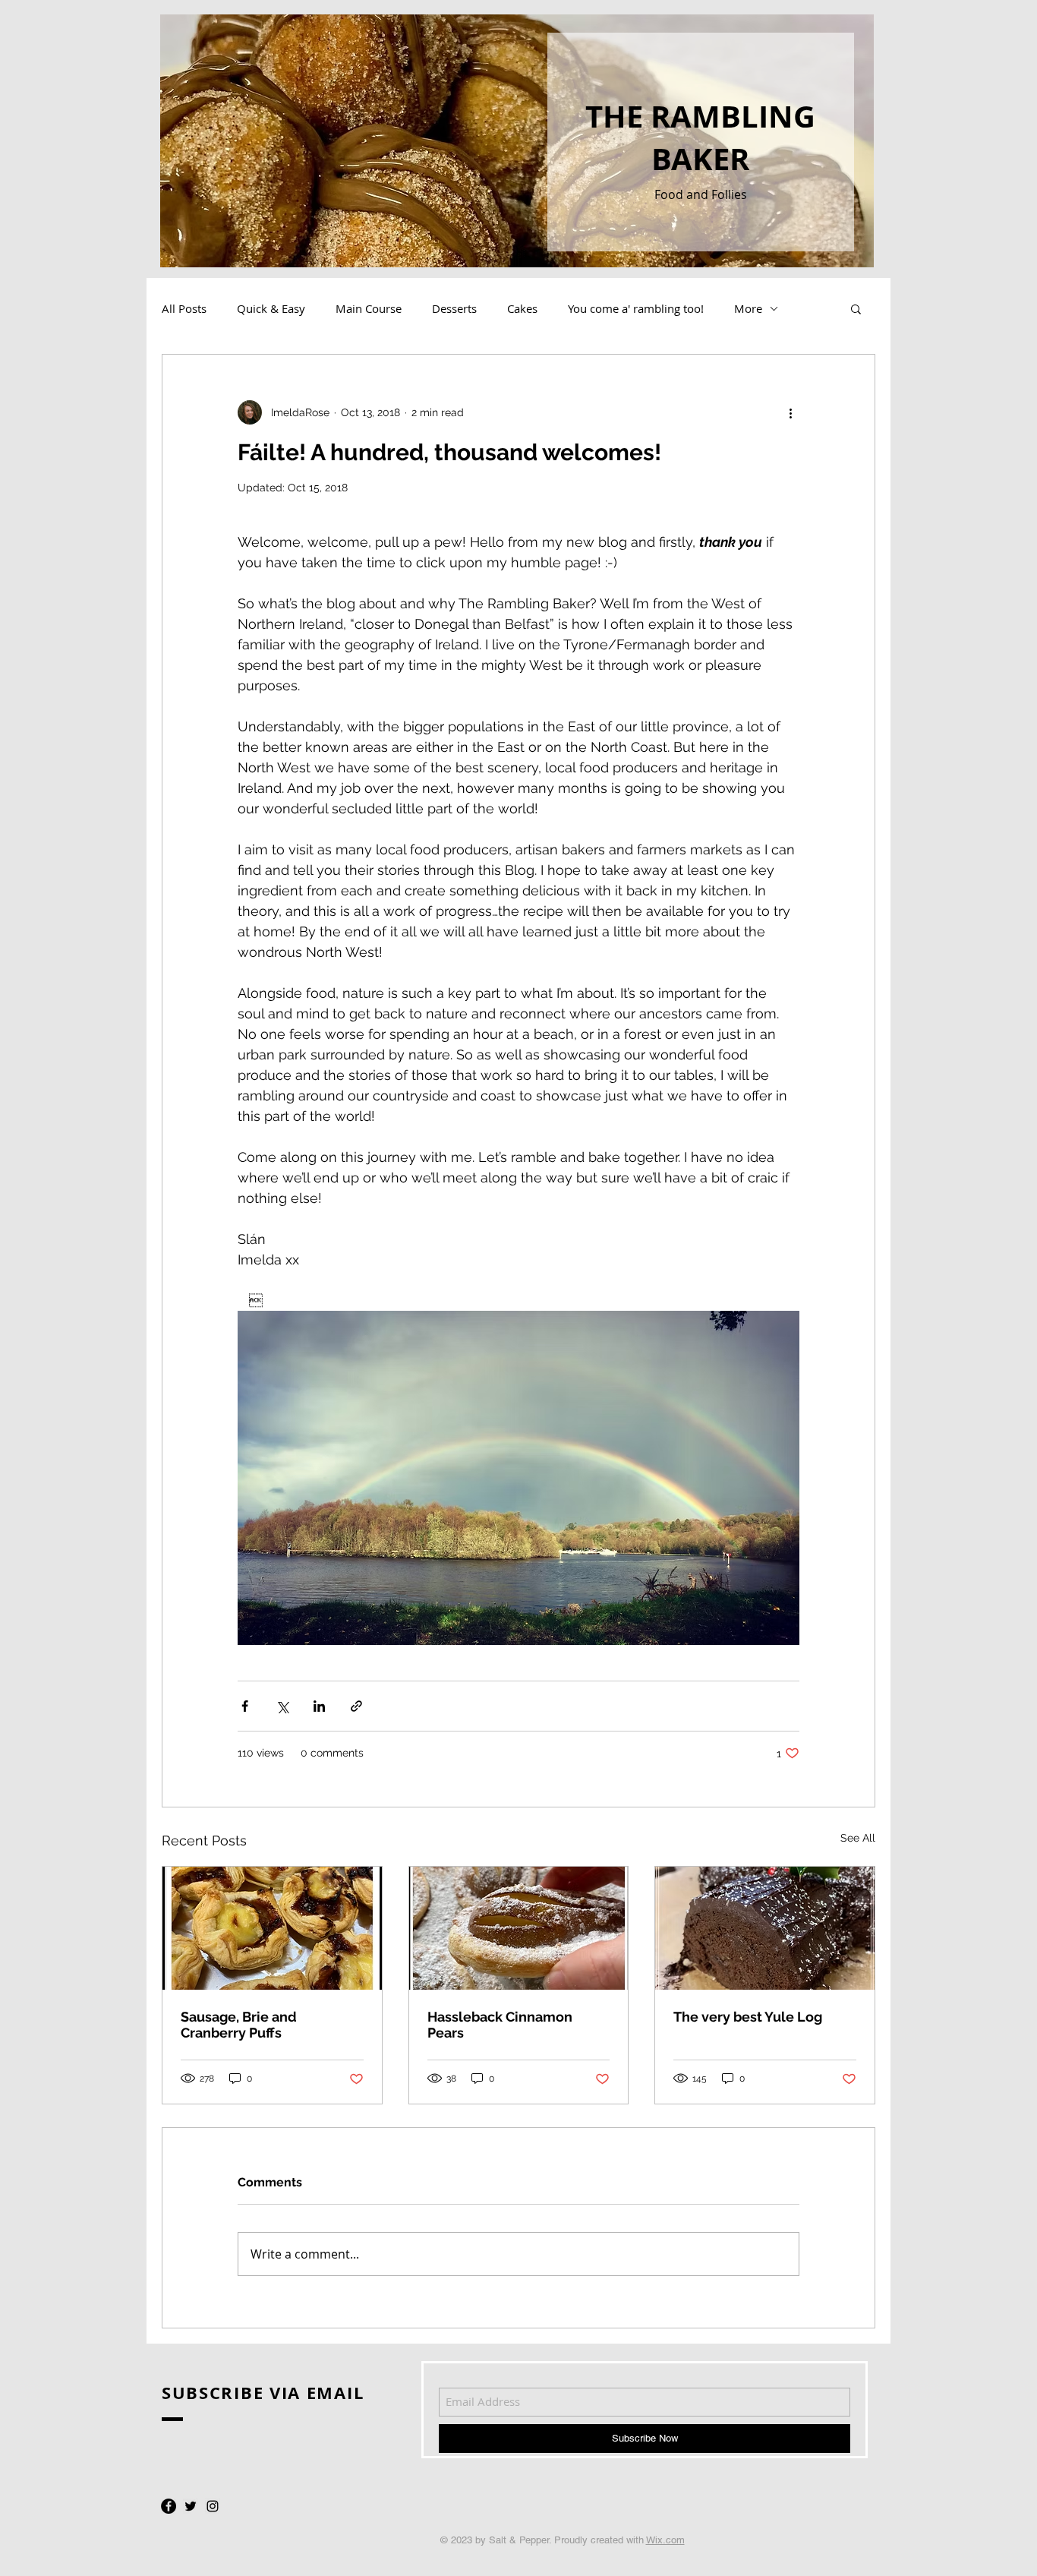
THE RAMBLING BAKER (700, 137)
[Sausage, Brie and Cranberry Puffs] (272, 1928)
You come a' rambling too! (636, 308)
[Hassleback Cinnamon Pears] (519, 1928)
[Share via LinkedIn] (319, 1706)
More (748, 308)
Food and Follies (701, 194)
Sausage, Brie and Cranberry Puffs (239, 2025)
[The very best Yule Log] (765, 1928)
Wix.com (665, 2540)
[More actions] (790, 412)
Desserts (454, 308)
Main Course (369, 308)
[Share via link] (356, 1706)
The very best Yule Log (748, 2017)
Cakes (522, 308)
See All (858, 1838)
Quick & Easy (271, 308)
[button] (856, 308)
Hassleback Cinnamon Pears (500, 2025)
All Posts (184, 308)
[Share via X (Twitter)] (282, 1706)
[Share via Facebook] (245, 1706)
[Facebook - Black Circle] (169, 2506)
